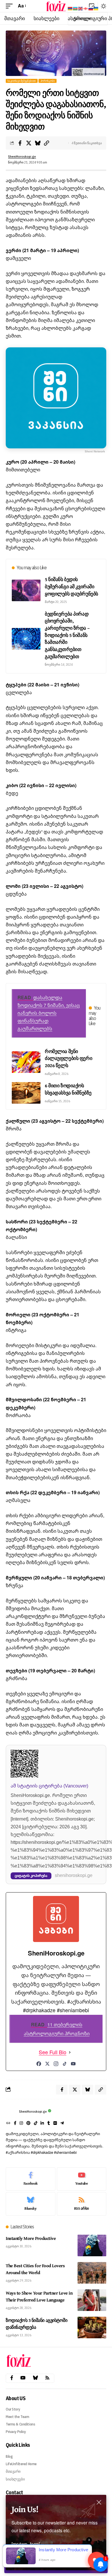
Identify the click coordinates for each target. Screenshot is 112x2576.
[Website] (8, 2124)
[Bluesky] (31, 2204)
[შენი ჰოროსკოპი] (56, 6)
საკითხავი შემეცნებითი (22, 81)
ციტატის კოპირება (31, 1876)
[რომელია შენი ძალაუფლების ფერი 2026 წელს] (26, 1062)
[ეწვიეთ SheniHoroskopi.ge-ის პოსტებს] (11, 2112)
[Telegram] (62, 2124)
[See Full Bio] (70, 2052)
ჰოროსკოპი (48, 81)
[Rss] (47, 2378)
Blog (9, 2456)
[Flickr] (55, 2124)
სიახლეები (15, 2479)
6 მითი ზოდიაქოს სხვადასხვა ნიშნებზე (68, 1089)
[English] (81, 8)
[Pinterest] (28, 2124)
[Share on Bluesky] (38, 143)
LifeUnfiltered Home (21, 2464)
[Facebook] (39, 2064)
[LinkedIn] (42, 2124)
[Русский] (91, 8)
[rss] (82, 2204)
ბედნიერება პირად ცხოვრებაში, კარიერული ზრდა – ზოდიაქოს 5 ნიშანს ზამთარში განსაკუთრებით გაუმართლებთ (67, 635)
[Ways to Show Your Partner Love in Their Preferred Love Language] (92, 2300)
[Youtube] (82, 2179)
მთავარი (13, 2471)
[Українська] (96, 8)
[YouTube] (73, 2064)
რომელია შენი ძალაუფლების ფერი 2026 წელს (68, 1058)
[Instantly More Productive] (92, 2245)
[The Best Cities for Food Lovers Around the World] (92, 2273)
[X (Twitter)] (47, 2064)
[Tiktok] (36, 2124)
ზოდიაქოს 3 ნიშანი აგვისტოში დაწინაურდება (36, 2324)
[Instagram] (56, 2064)
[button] (11, 6)
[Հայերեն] (70, 8)
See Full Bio (53, 2052)
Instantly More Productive (31, 2238)
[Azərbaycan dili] (76, 8)
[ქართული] (86, 8)
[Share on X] (29, 143)
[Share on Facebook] (20, 143)
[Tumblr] (49, 2124)
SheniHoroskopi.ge (22, 157)
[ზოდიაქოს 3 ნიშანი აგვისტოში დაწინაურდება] (92, 2327)
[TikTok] (65, 2064)
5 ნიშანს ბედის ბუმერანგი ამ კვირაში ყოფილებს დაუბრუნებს (72, 586)
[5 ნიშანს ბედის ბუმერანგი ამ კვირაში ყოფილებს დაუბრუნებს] (26, 590)
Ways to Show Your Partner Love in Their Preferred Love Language (39, 2296)
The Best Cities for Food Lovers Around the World (35, 2269)
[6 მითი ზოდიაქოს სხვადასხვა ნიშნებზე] (26, 1093)
